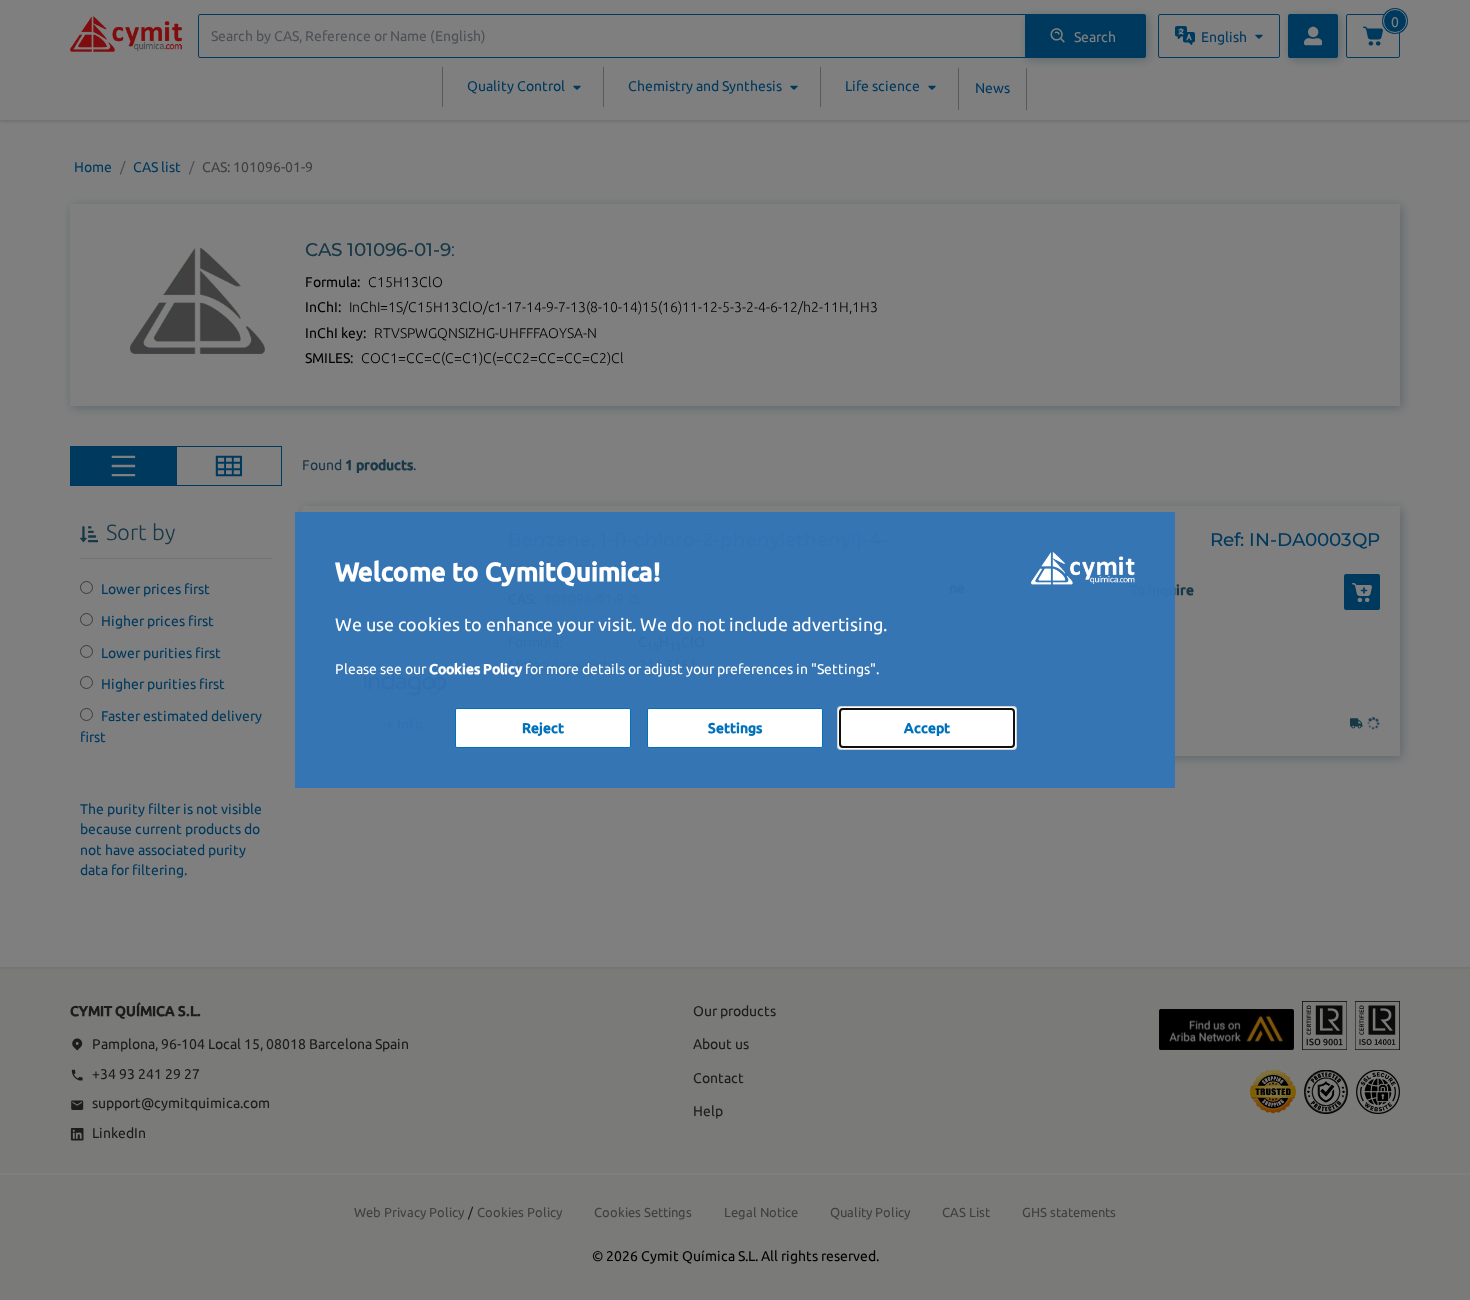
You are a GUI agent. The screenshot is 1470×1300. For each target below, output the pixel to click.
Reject (543, 728)
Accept (927, 728)
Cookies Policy (475, 669)
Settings (735, 728)
